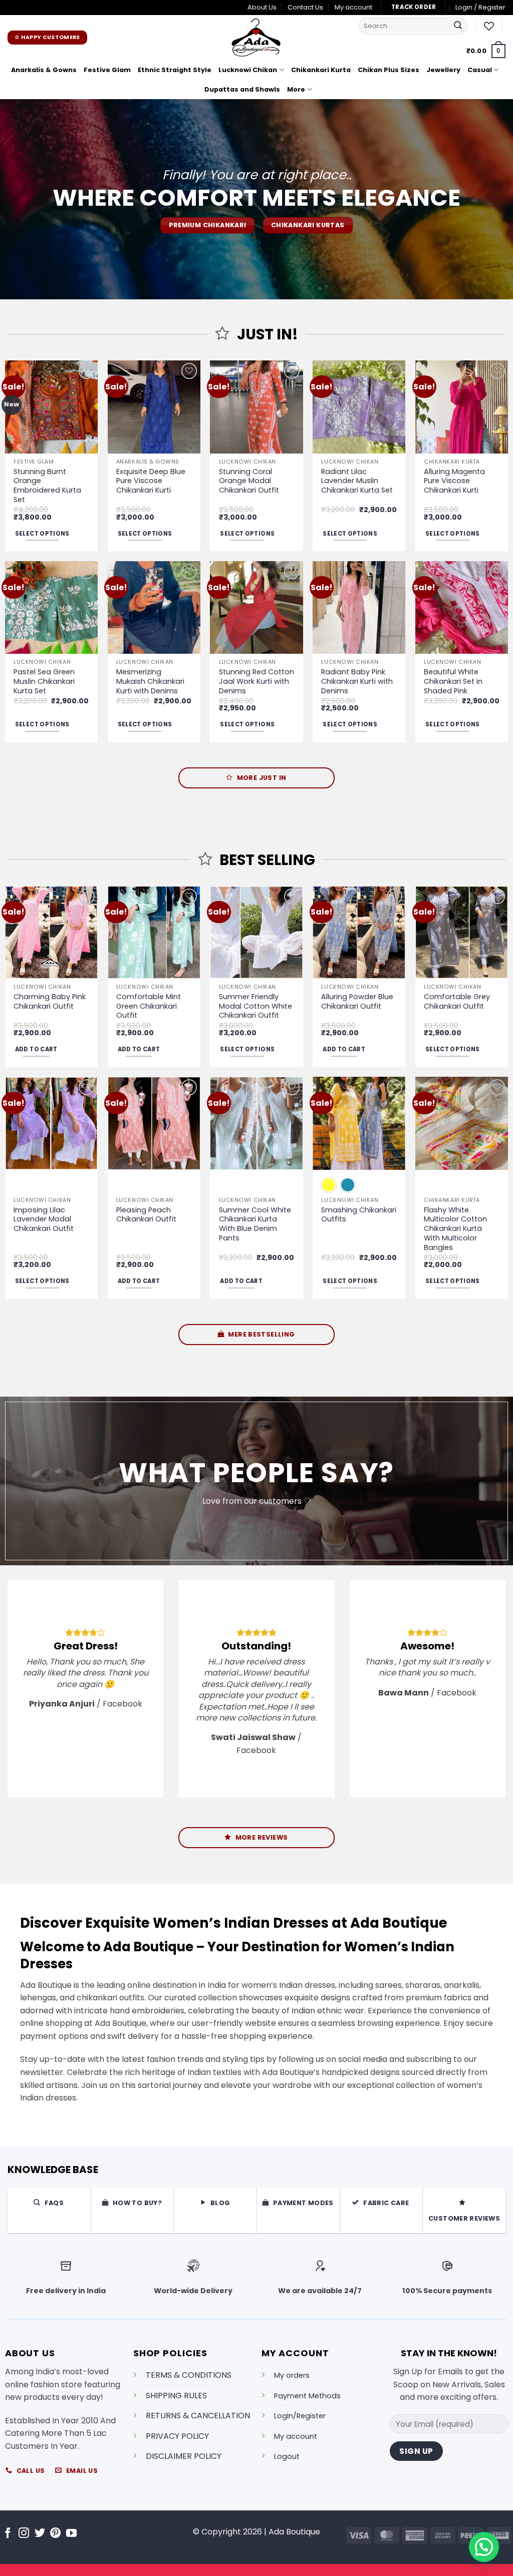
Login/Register (300, 2416)
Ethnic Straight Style (175, 70)
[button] (480, 8)
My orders (292, 2375)
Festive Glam (107, 70)
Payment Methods (307, 2395)
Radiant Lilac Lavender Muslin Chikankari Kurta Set (357, 481)
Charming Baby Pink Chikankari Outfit (50, 1001)
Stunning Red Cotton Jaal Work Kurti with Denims (256, 681)
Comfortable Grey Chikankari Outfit (457, 1001)
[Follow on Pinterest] (55, 2534)
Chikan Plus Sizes (389, 70)
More (296, 89)
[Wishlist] (489, 26)
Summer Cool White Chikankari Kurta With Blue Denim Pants (255, 1224)
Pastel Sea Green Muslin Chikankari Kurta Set (44, 681)
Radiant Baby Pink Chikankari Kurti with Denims (357, 681)
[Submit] (458, 26)
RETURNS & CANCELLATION (198, 2416)
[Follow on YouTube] (71, 2534)
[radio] (329, 1185)
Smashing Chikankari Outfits (359, 1215)
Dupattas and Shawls (242, 89)
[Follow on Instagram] (24, 2534)
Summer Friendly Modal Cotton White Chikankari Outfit (255, 1006)
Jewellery (443, 70)
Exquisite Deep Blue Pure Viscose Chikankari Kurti (151, 481)
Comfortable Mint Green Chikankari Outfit (149, 1006)
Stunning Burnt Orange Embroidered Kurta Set (47, 486)
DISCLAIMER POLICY (184, 2456)
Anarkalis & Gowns (44, 70)
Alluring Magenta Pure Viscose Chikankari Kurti (454, 481)
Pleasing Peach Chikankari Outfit (146, 1215)
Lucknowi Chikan (248, 70)
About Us (262, 7)
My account (353, 7)
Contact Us (305, 7)
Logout (287, 2456)
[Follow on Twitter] (40, 2534)
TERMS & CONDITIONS (189, 2375)
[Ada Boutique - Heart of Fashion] (256, 38)
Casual (480, 70)
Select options (42, 534)
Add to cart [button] (36, 1049)
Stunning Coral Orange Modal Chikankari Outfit (249, 481)
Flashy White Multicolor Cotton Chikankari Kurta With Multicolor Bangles (455, 1229)
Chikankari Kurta (321, 70)
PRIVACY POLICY (177, 2436)
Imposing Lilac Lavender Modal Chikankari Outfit (44, 1219)
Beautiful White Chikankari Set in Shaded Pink (453, 681)
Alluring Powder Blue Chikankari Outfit (357, 1001)
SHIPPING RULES (176, 2395)
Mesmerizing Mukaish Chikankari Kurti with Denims (150, 681)
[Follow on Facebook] (8, 2534)
